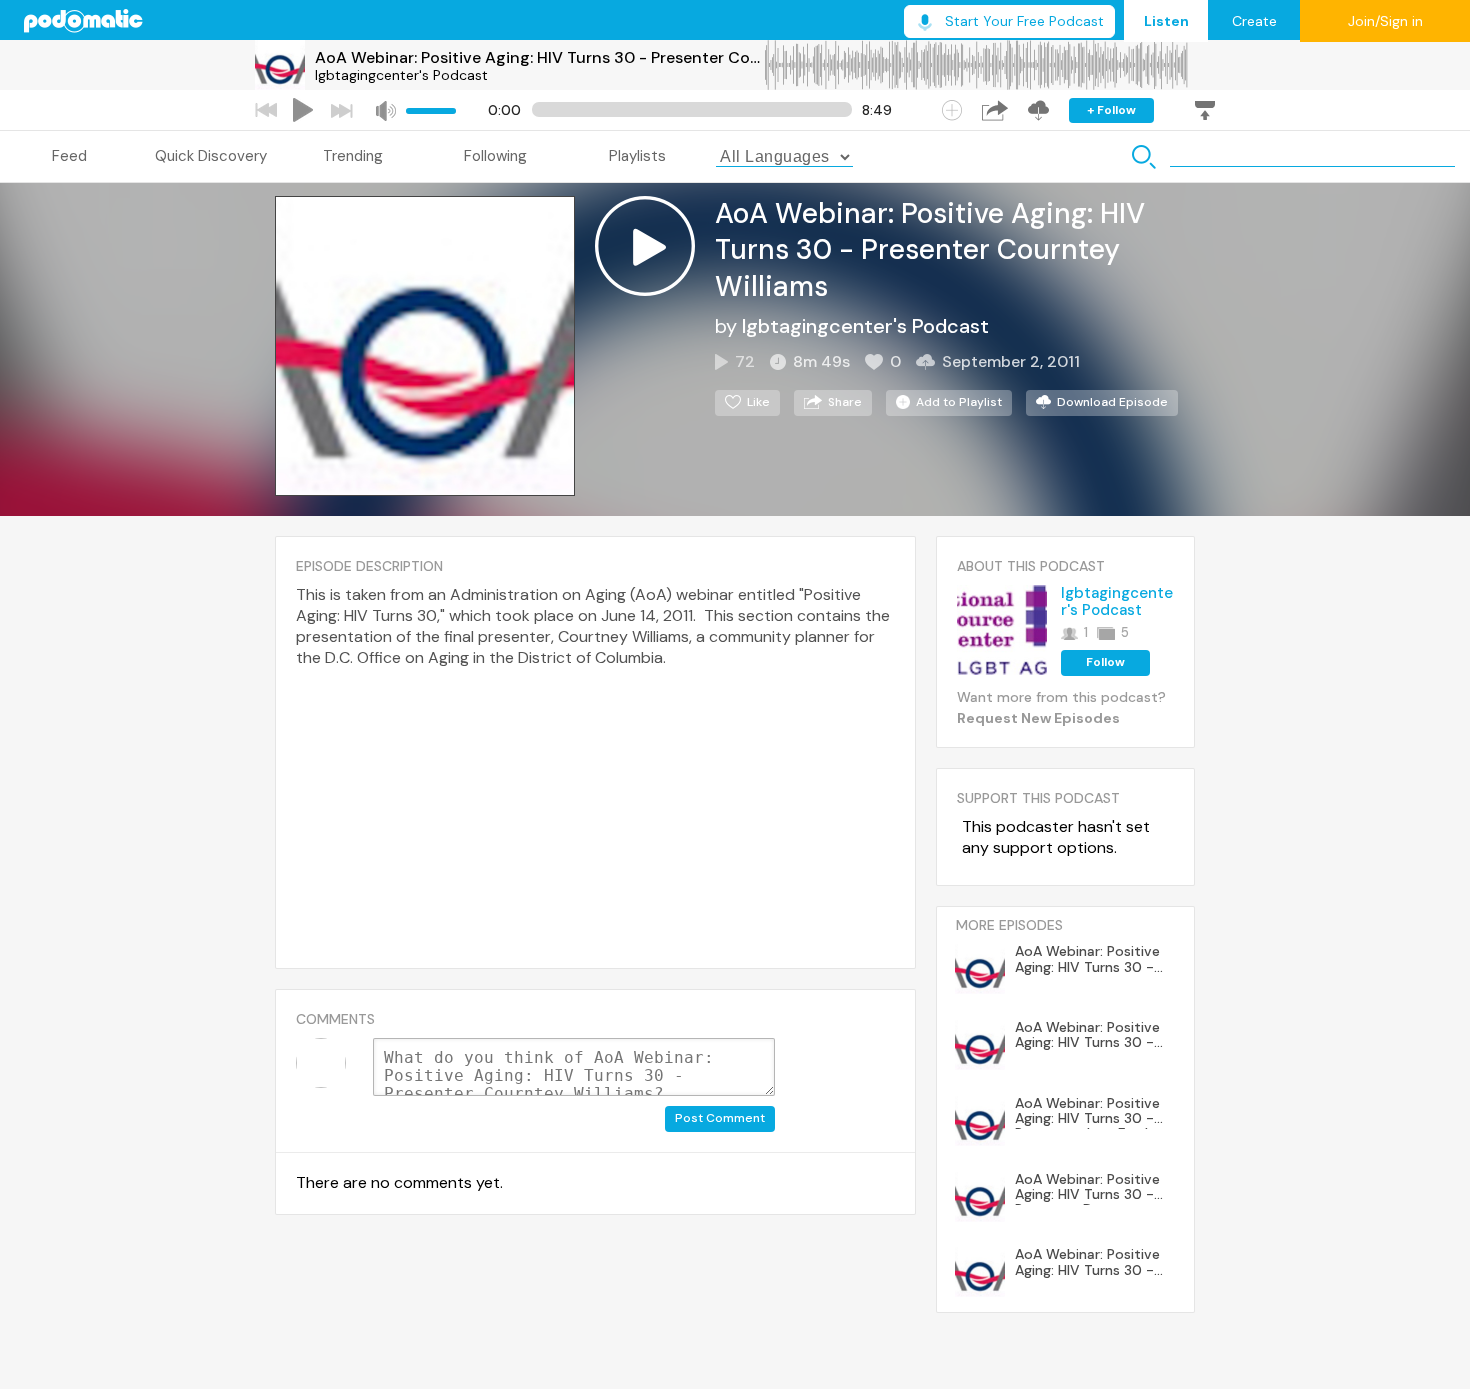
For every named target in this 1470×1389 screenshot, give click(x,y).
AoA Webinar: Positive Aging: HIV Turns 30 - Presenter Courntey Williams (539, 57)
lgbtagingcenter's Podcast (401, 75)
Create (1254, 21)
